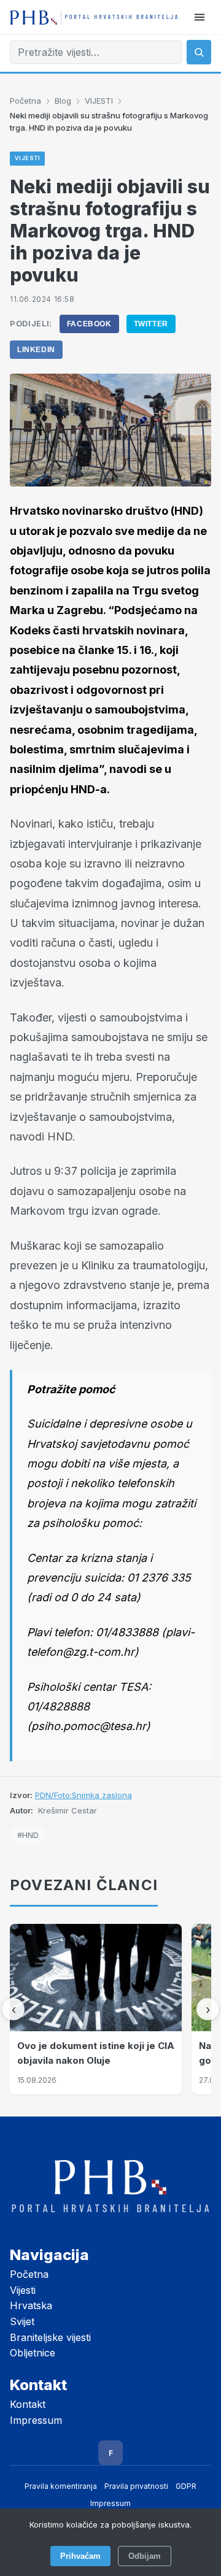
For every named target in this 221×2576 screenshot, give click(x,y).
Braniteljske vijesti (50, 2337)
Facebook (89, 324)
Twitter (151, 324)
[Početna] (94, 17)
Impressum (36, 2420)
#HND (28, 1835)
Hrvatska (31, 2305)
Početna (25, 101)
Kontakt (28, 2404)
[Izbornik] (200, 17)
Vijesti (23, 2290)
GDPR (186, 2486)
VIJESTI (99, 101)
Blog (63, 101)
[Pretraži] (199, 52)
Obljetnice (33, 2353)
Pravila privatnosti (136, 2486)
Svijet (22, 2321)
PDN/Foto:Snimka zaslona (83, 1795)
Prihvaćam (80, 2556)
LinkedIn (36, 350)
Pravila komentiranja (61, 2486)
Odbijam (145, 2556)
